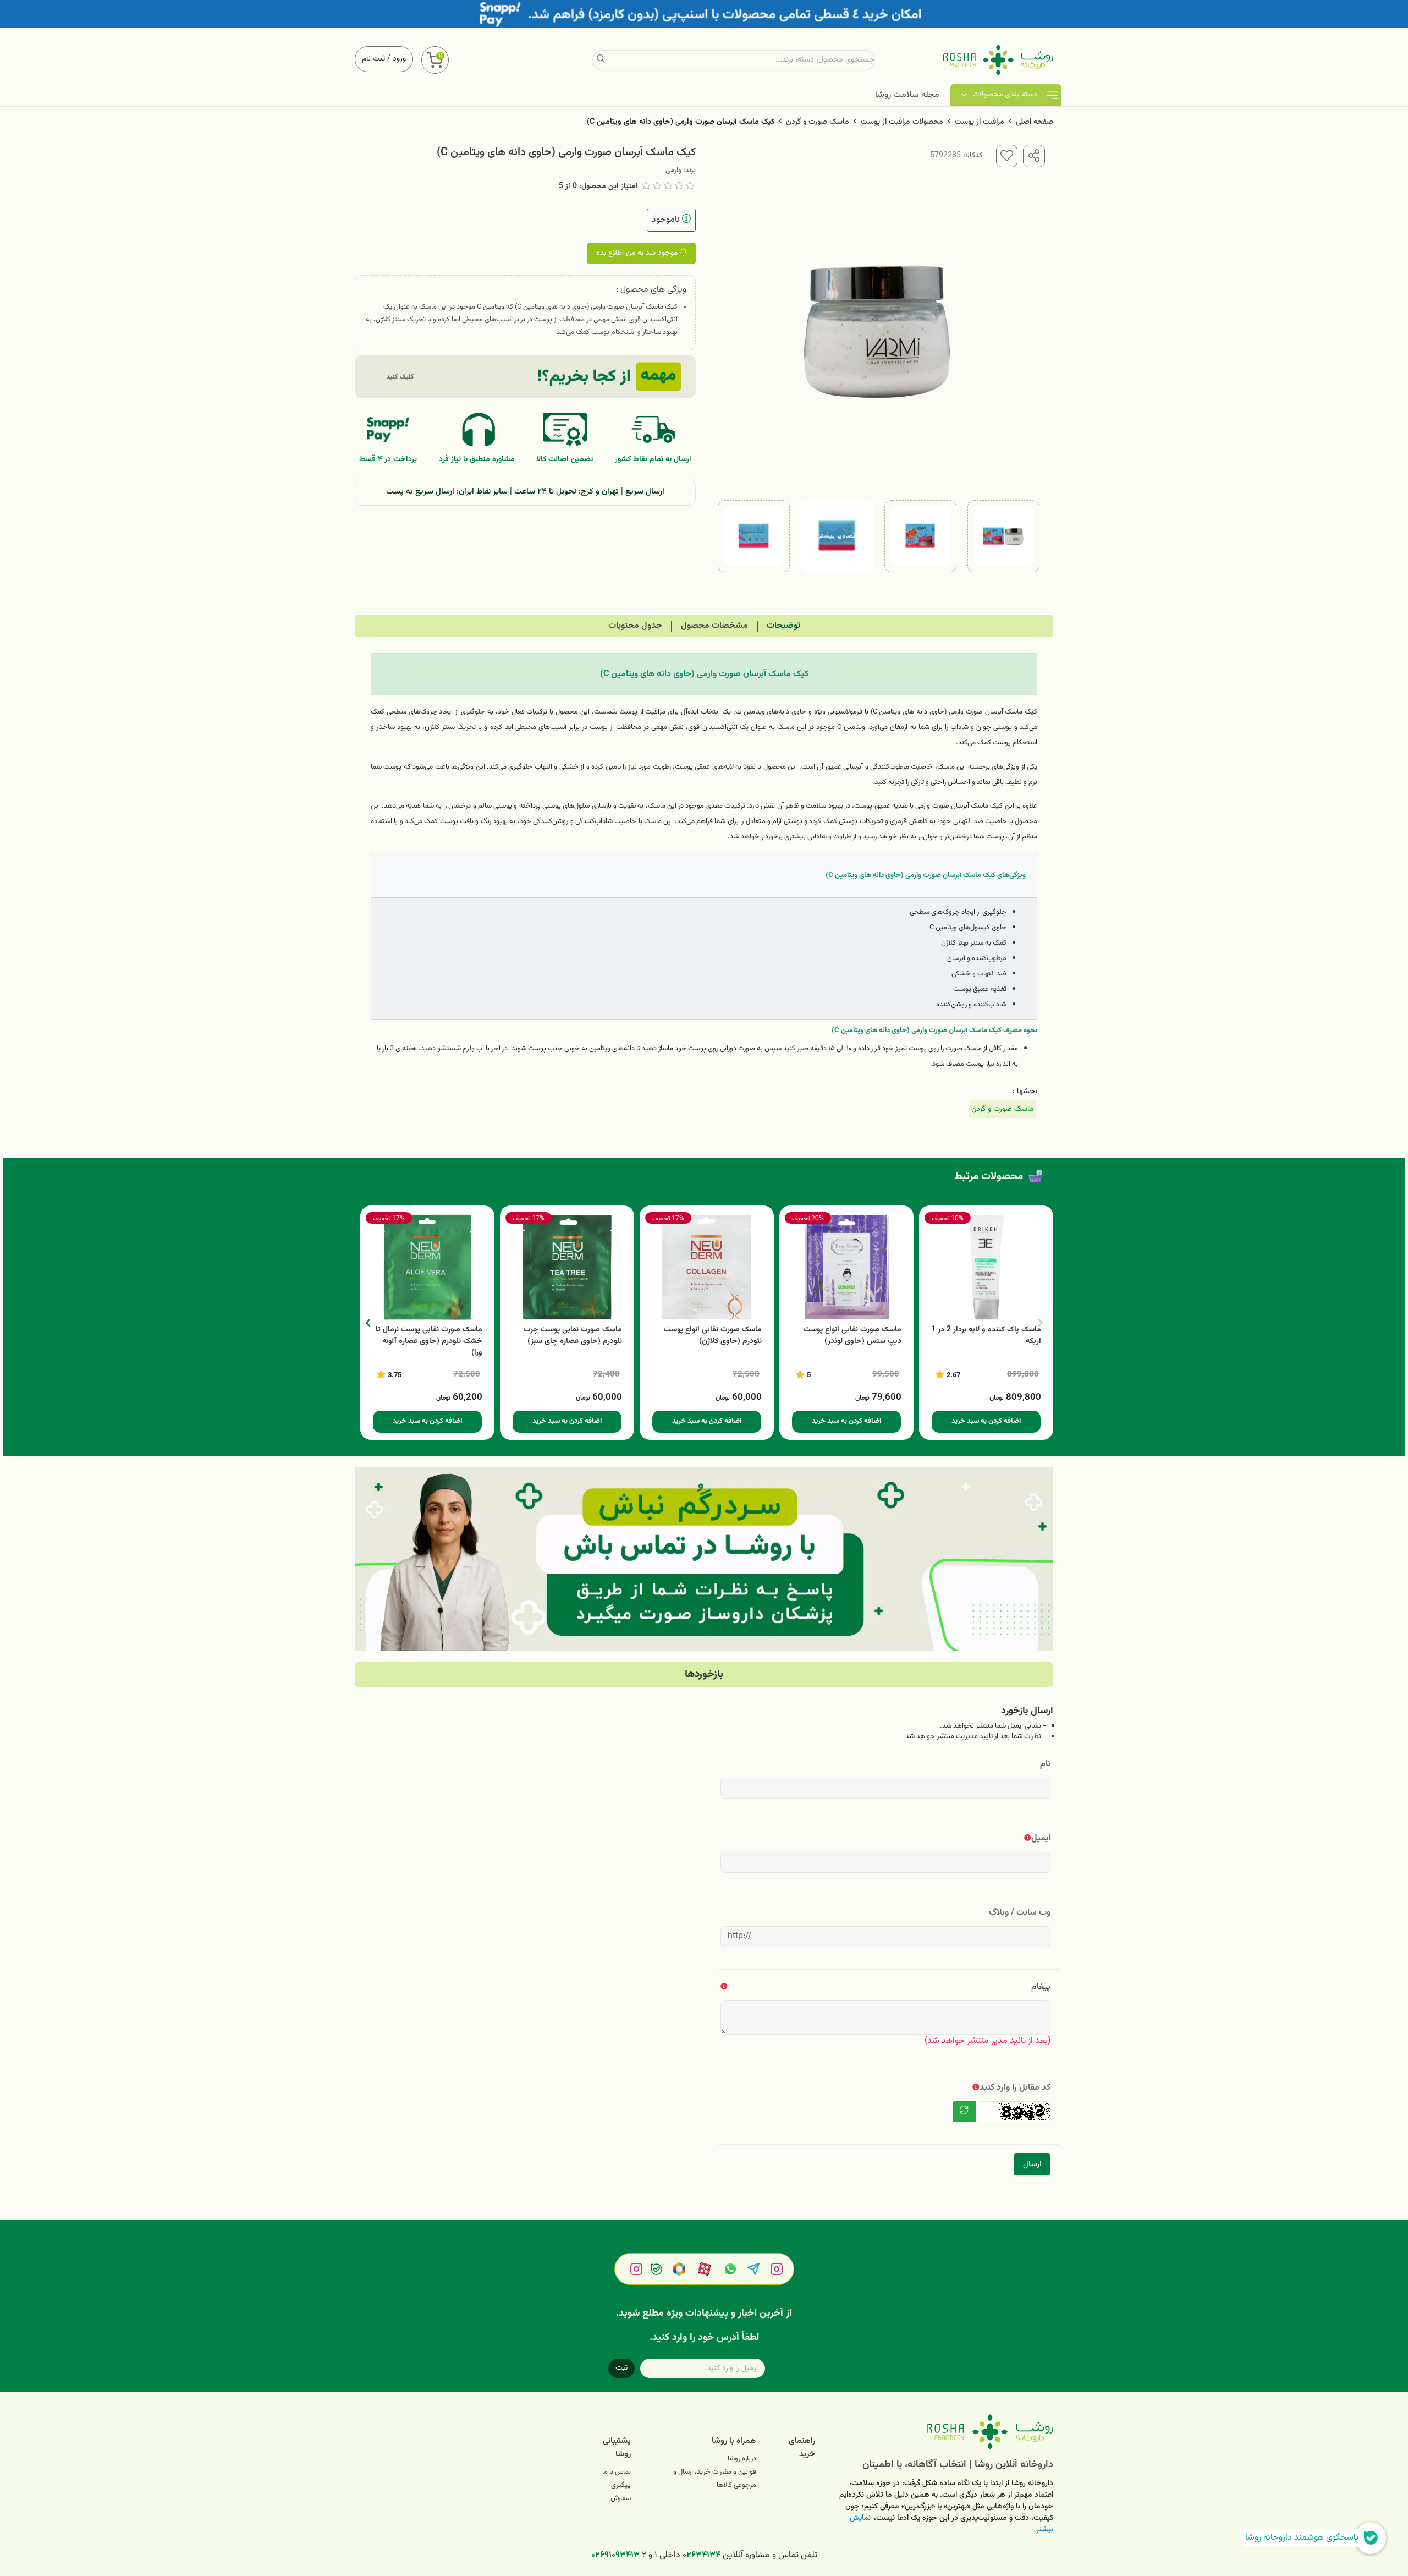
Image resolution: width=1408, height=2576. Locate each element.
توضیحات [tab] (783, 626)
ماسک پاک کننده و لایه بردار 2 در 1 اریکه (986, 1336)
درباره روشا (742, 2459)
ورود (399, 59)
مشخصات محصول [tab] (714, 626)
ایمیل (1041, 1838)
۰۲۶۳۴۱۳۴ (702, 2555)
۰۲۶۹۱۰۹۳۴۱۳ (615, 2555)
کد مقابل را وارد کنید (1015, 2088)
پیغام (1041, 1987)
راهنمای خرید (802, 2448)
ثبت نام (373, 59)
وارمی (673, 171)
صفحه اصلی (1035, 122)
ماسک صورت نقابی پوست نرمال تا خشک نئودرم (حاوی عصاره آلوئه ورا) (429, 1342)
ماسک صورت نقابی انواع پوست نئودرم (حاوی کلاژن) (713, 1336)
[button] (368, 1323)
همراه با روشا (734, 2441)
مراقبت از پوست (980, 122)
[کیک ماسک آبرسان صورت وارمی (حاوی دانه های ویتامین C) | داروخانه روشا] (942, 2432)
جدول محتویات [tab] (635, 626)
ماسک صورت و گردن (818, 122)
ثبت (621, 2368)
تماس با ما (617, 2472)
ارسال (1032, 2164)
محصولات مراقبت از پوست (902, 122)
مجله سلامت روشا (907, 95)
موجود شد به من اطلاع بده (638, 253)
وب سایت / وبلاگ (1020, 1913)
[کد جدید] (964, 2112)
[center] (601, 60)
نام (1045, 1764)
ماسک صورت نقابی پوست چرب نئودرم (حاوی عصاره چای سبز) (573, 1336)
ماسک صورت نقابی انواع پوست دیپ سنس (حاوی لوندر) (853, 1336)
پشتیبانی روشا (617, 2448)
